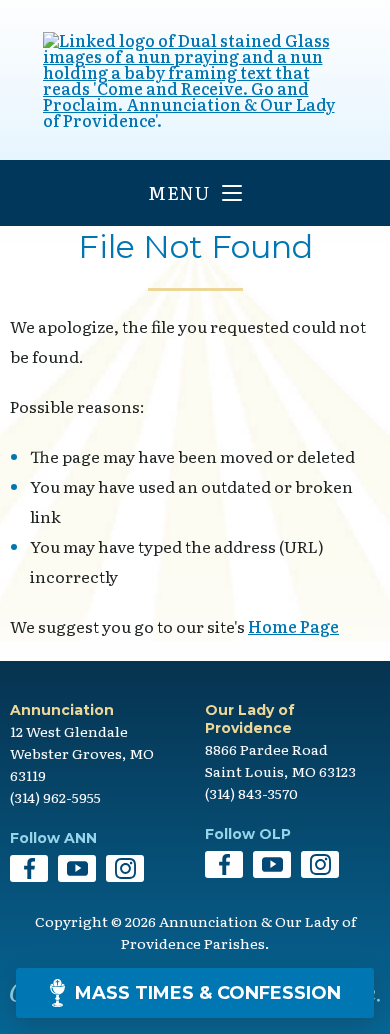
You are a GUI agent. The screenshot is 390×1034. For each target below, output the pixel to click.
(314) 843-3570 (251, 793)
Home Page (293, 626)
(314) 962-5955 (55, 797)
